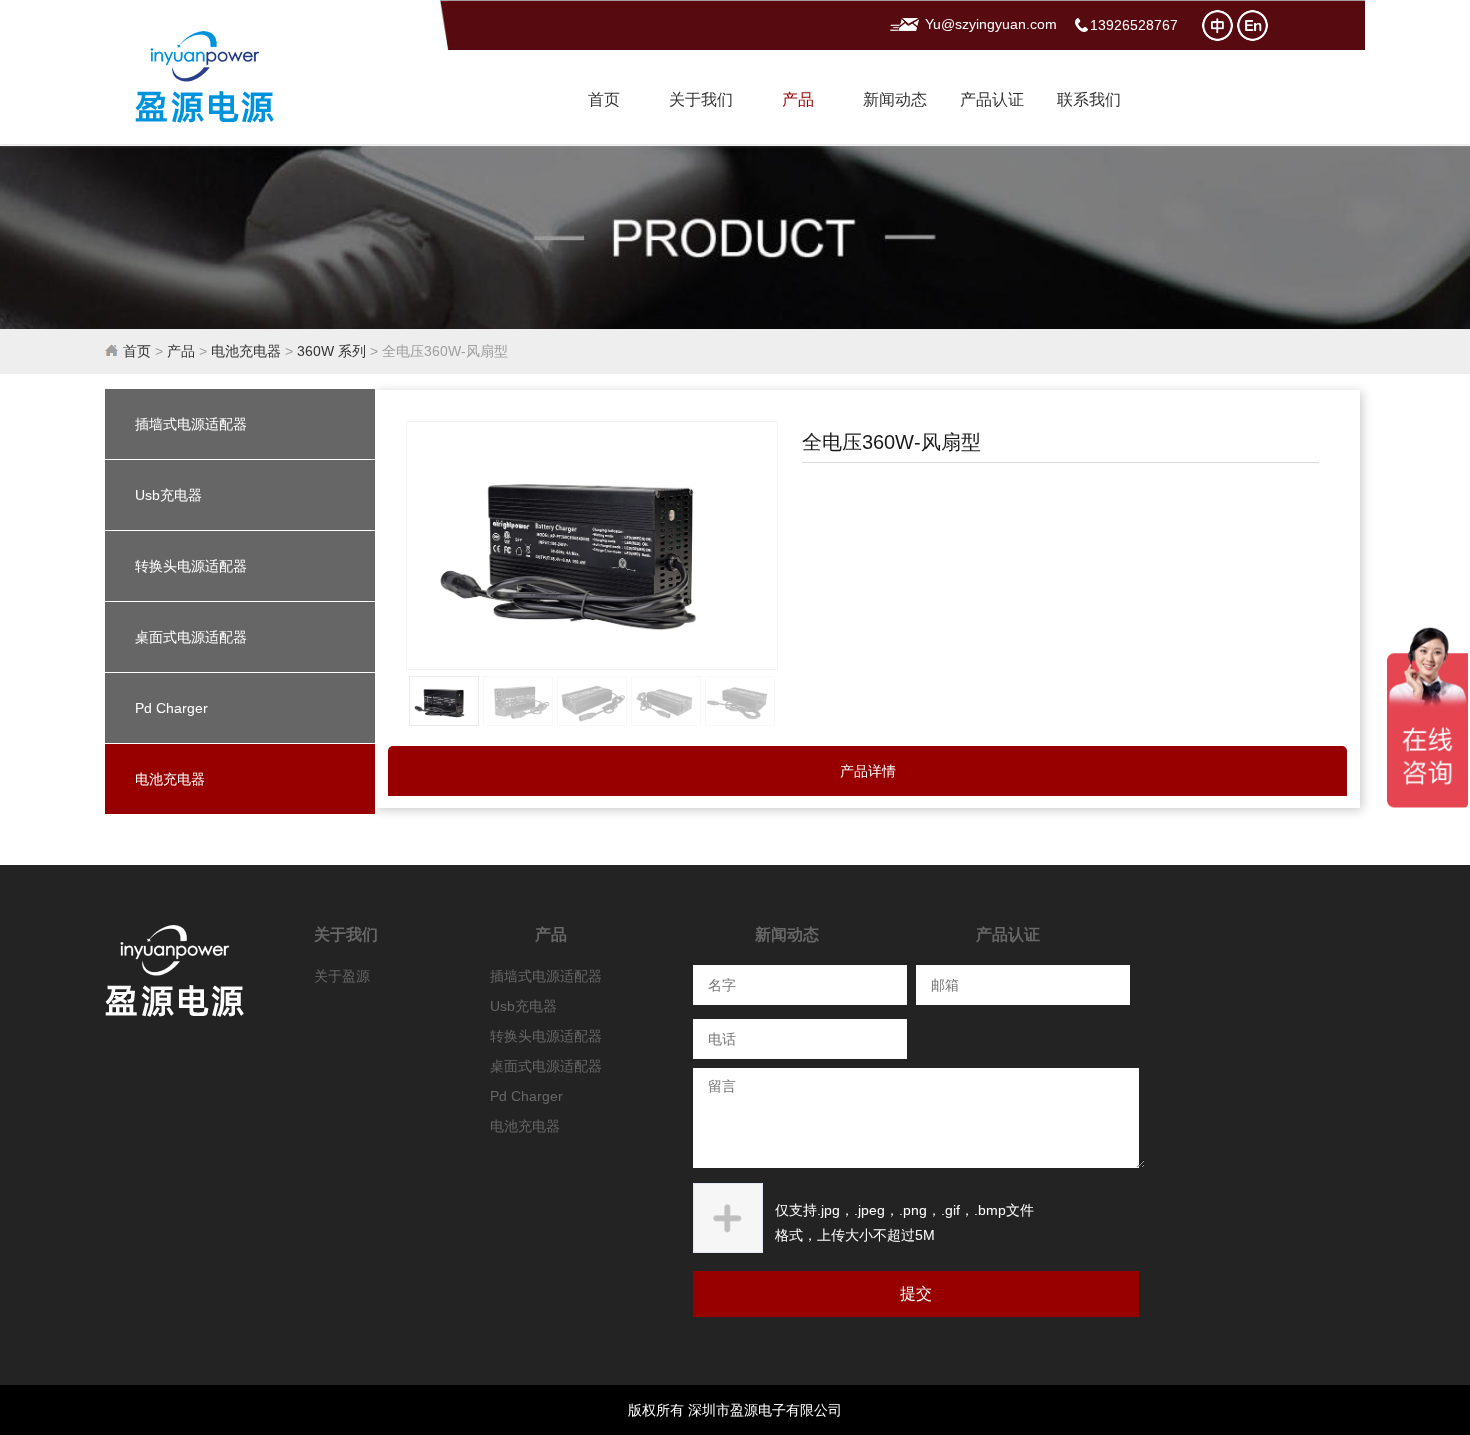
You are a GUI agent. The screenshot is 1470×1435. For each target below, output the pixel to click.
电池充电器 (246, 351)
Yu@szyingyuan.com (991, 24)
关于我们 (701, 99)
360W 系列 (331, 351)
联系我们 (1089, 99)
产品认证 (992, 99)
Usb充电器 (168, 495)
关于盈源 (342, 976)
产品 (798, 99)
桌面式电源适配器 (191, 637)
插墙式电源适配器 (191, 424)
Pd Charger (171, 708)
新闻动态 (895, 99)
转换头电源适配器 (191, 566)
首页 (604, 99)
